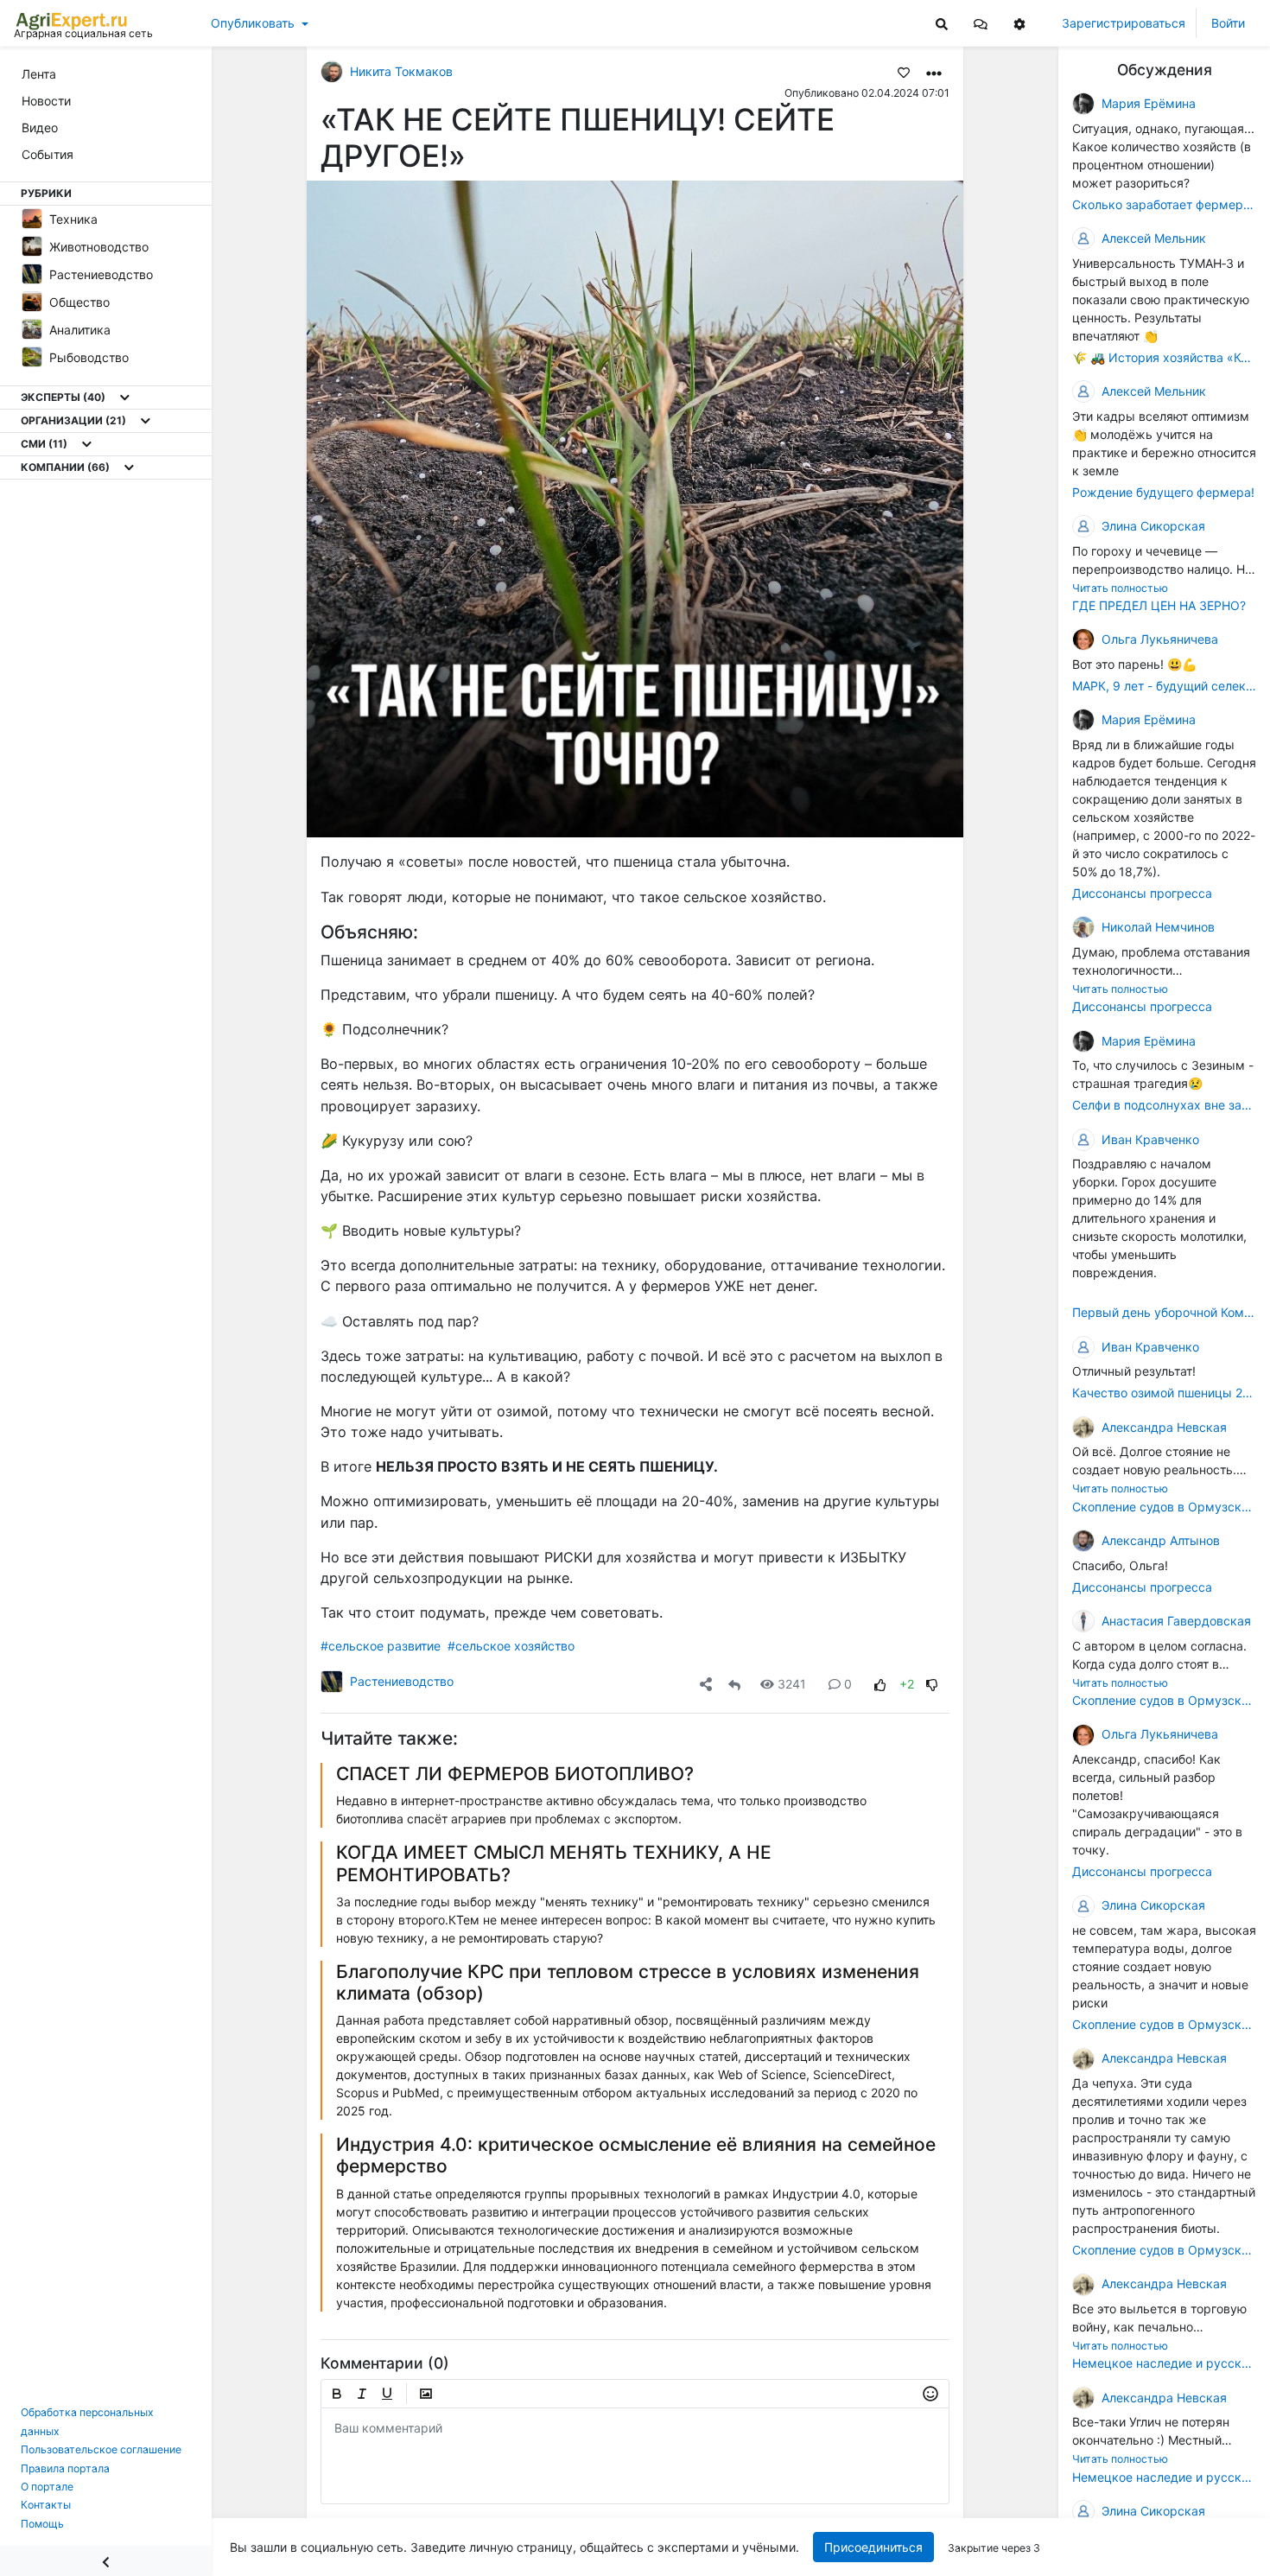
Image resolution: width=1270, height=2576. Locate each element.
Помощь (42, 2524)
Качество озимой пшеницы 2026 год (1164, 1393)
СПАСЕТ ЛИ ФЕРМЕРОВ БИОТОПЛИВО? (515, 1774)
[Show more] (125, 398)
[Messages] (981, 23)
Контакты (46, 2505)
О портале (47, 2487)
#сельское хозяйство (511, 1646)
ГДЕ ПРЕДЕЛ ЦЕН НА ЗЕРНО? (1159, 605)
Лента (39, 74)
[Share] (706, 1684)
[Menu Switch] (106, 2561)
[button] (981, 23)
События (48, 154)
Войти (1228, 23)
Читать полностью (1120, 588)
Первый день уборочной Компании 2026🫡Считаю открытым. (1164, 1313)
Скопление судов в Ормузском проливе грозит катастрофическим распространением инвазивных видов (1164, 1507)
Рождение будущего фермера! (1163, 492)
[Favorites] (904, 72)
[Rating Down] (932, 1684)
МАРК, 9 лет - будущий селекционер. (1164, 686)
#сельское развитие (381, 1646)
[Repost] (734, 1684)
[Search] (942, 23)
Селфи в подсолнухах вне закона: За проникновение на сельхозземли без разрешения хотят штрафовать (1164, 1106)
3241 (792, 1684)
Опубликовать (253, 23)
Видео (40, 127)
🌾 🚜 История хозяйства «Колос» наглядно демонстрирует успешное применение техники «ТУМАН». (1164, 357)
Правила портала (65, 2468)
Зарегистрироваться (1124, 23)
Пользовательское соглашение (101, 2449)
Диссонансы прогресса (1142, 893)
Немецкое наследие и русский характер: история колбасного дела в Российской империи (1164, 2364)
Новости (46, 101)
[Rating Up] (880, 1684)
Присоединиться (874, 2547)
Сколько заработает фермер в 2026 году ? (1164, 204)
